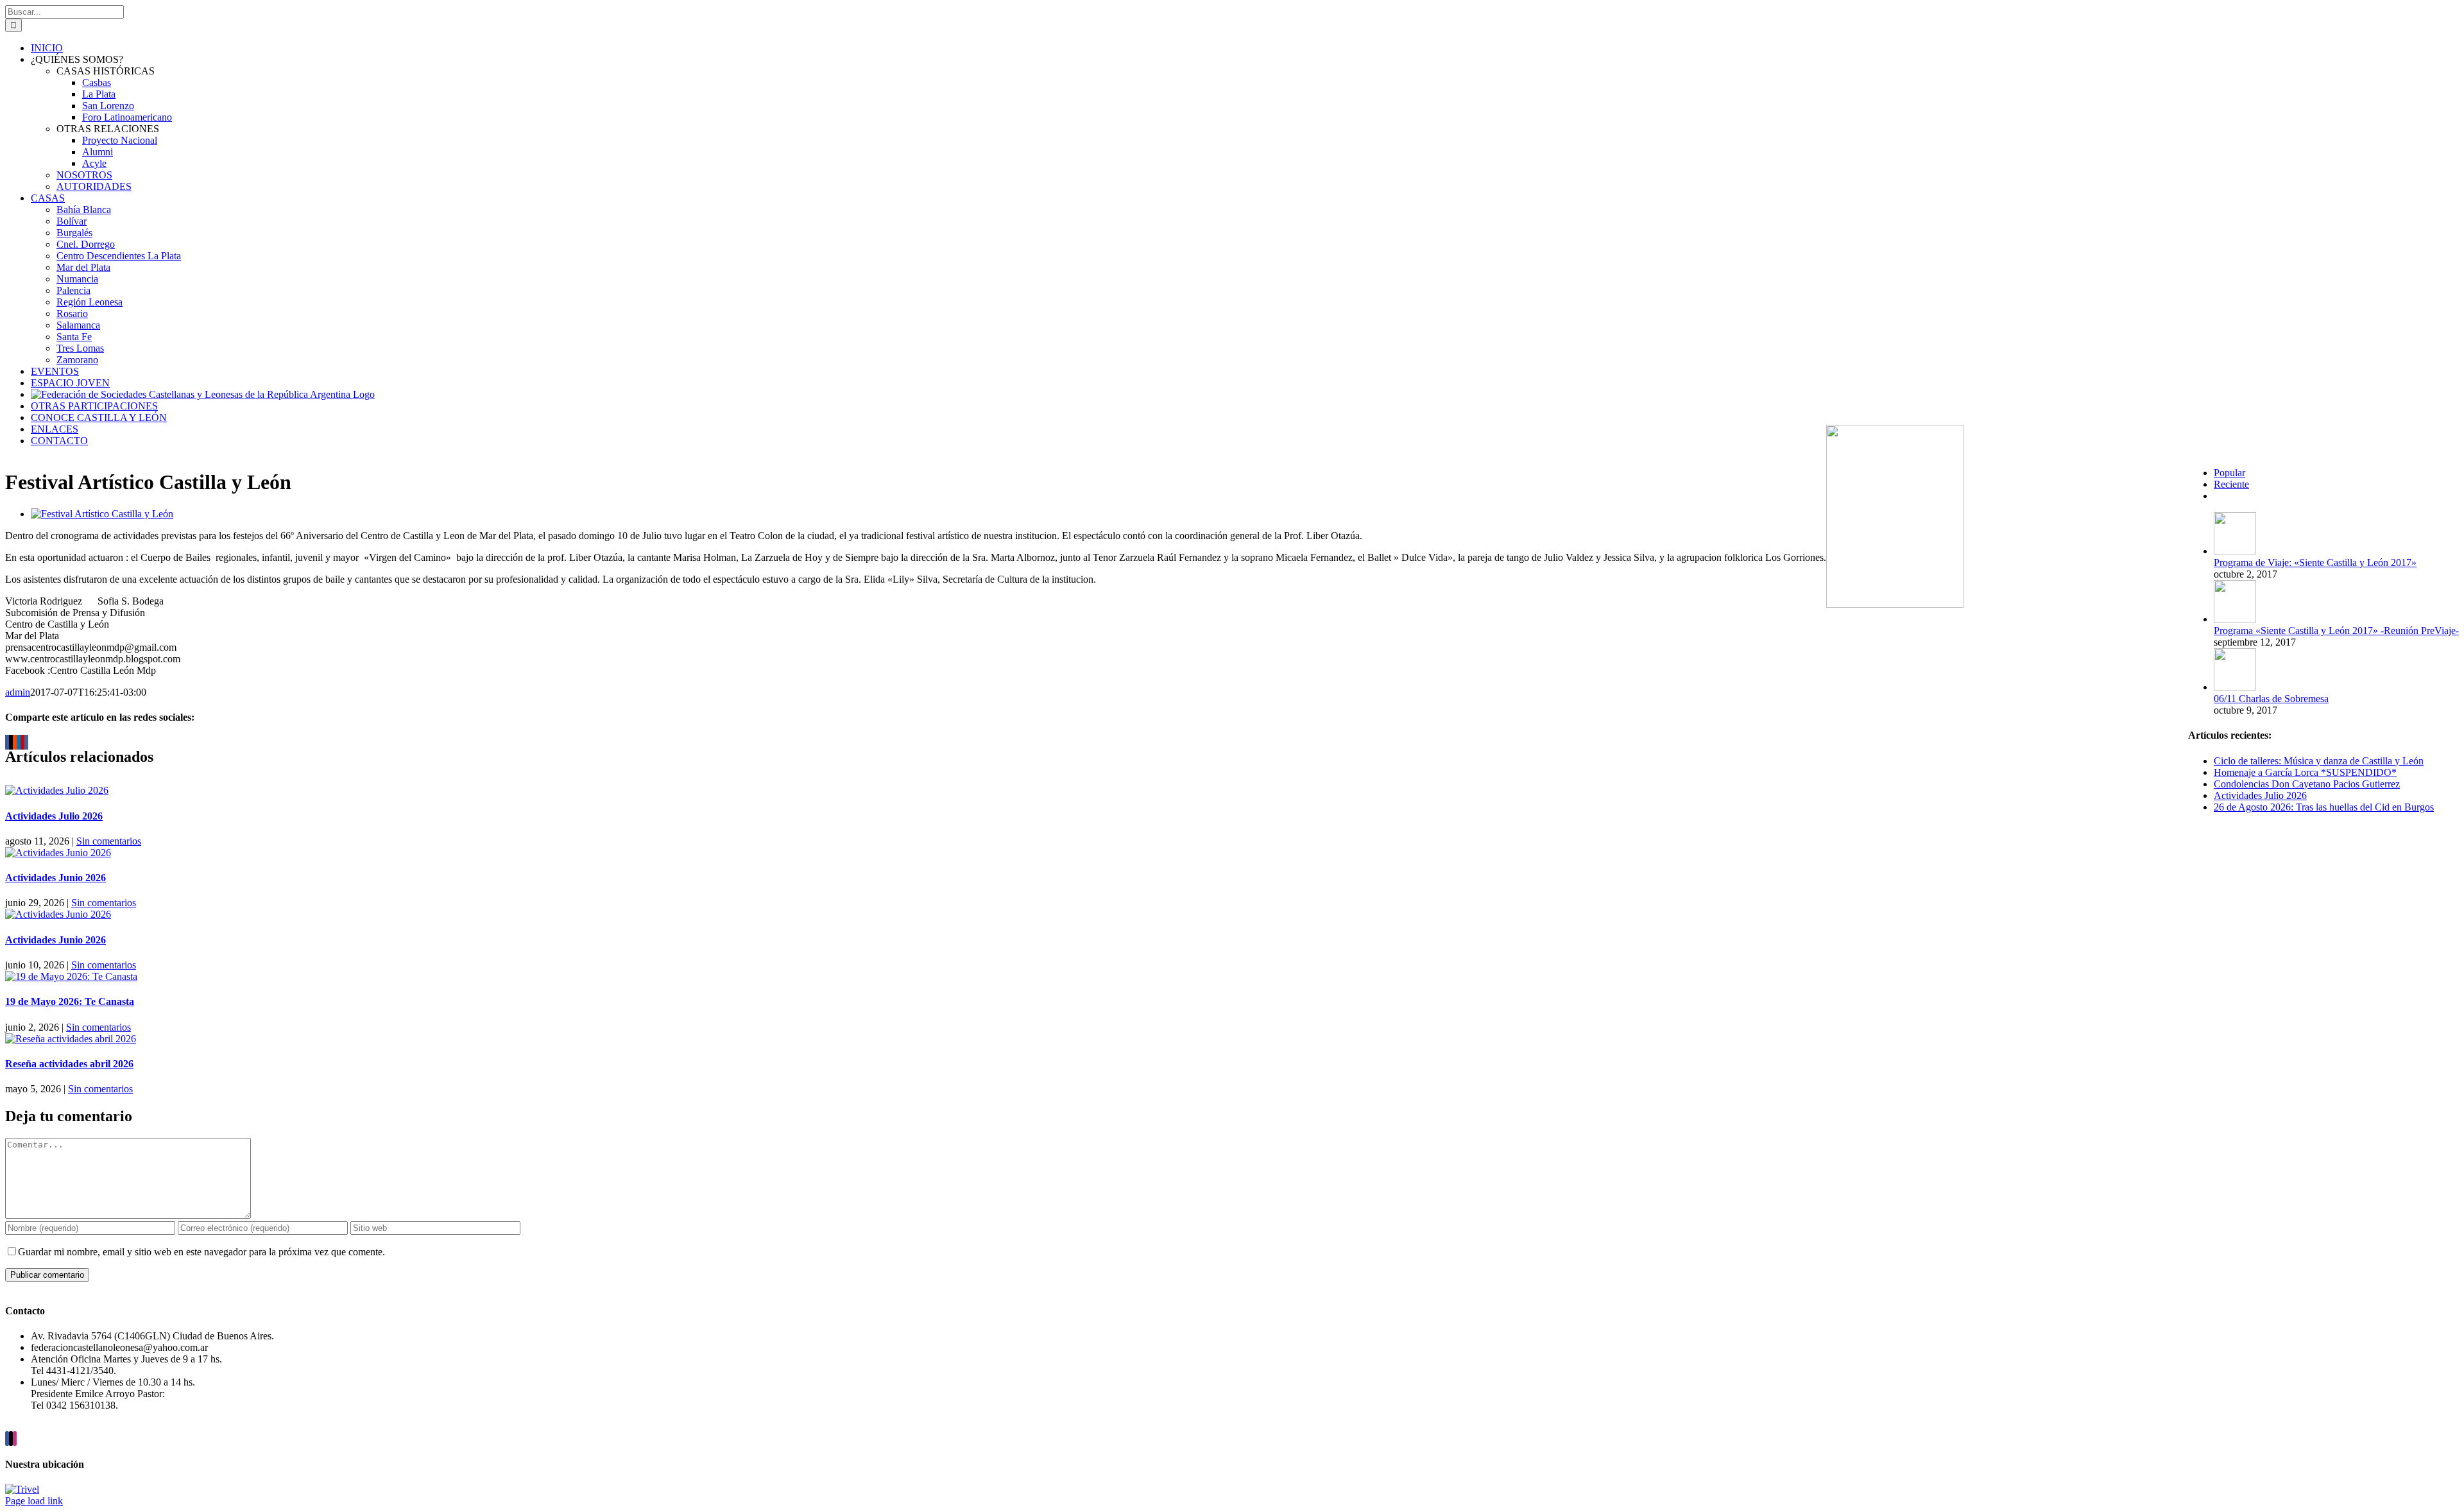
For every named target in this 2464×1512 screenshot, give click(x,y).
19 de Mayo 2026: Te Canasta (70, 1001)
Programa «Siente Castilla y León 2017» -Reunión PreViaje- (2336, 631)
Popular (2229, 473)
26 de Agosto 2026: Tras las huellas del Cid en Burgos (2324, 807)
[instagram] (15, 1439)
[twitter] (11, 1439)
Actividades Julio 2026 (54, 816)
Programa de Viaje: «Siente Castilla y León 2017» (2315, 563)
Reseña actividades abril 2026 (69, 1064)
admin (18, 692)
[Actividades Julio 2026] (57, 790)
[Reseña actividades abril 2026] (71, 1039)
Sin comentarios (109, 841)
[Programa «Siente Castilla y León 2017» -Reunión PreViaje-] (2235, 619)
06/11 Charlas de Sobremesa (2271, 699)
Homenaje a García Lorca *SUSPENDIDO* (2305, 772)
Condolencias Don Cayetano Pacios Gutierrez (2307, 784)
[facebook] (7, 1439)
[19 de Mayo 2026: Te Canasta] (71, 976)
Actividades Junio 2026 (56, 878)
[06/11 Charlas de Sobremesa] (2235, 687)
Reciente (2231, 484)
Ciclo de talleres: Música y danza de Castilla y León (2319, 761)
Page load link (34, 1501)
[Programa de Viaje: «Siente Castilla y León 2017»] (2235, 551)
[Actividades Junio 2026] (58, 853)
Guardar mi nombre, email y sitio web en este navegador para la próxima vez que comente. (201, 1252)
